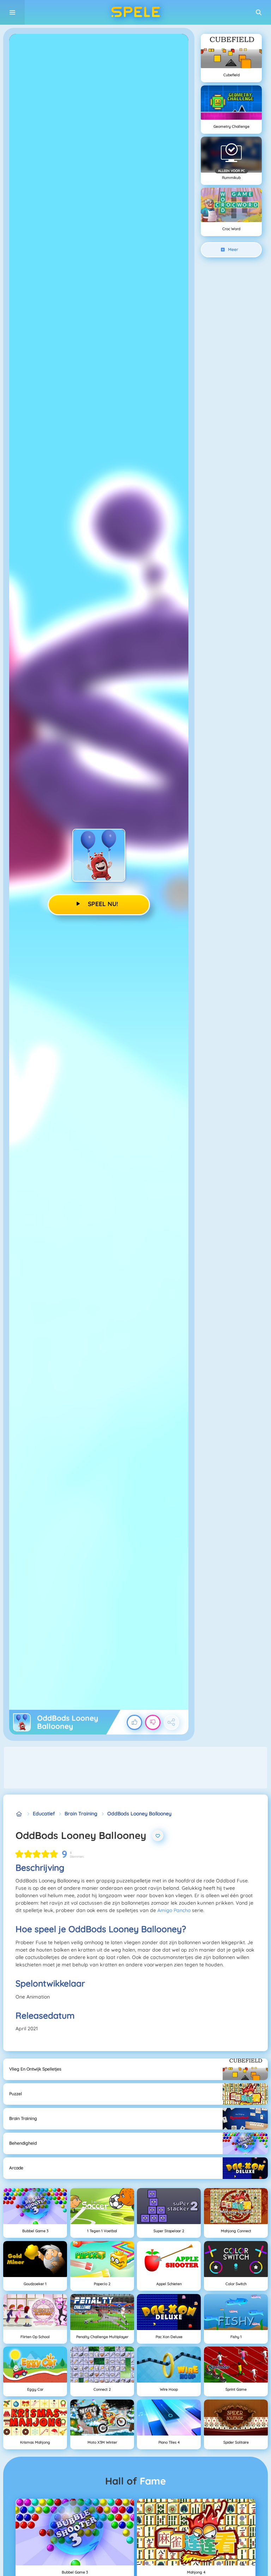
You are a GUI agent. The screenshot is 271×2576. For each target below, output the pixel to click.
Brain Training (81, 1814)
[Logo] (135, 12)
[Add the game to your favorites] (158, 1835)
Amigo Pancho (174, 1910)
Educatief (44, 1814)
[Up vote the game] (134, 1723)
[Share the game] (171, 1723)
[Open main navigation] (12, 12)
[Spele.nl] (19, 1814)
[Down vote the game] (153, 1723)
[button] (259, 12)
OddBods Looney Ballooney (139, 1814)
